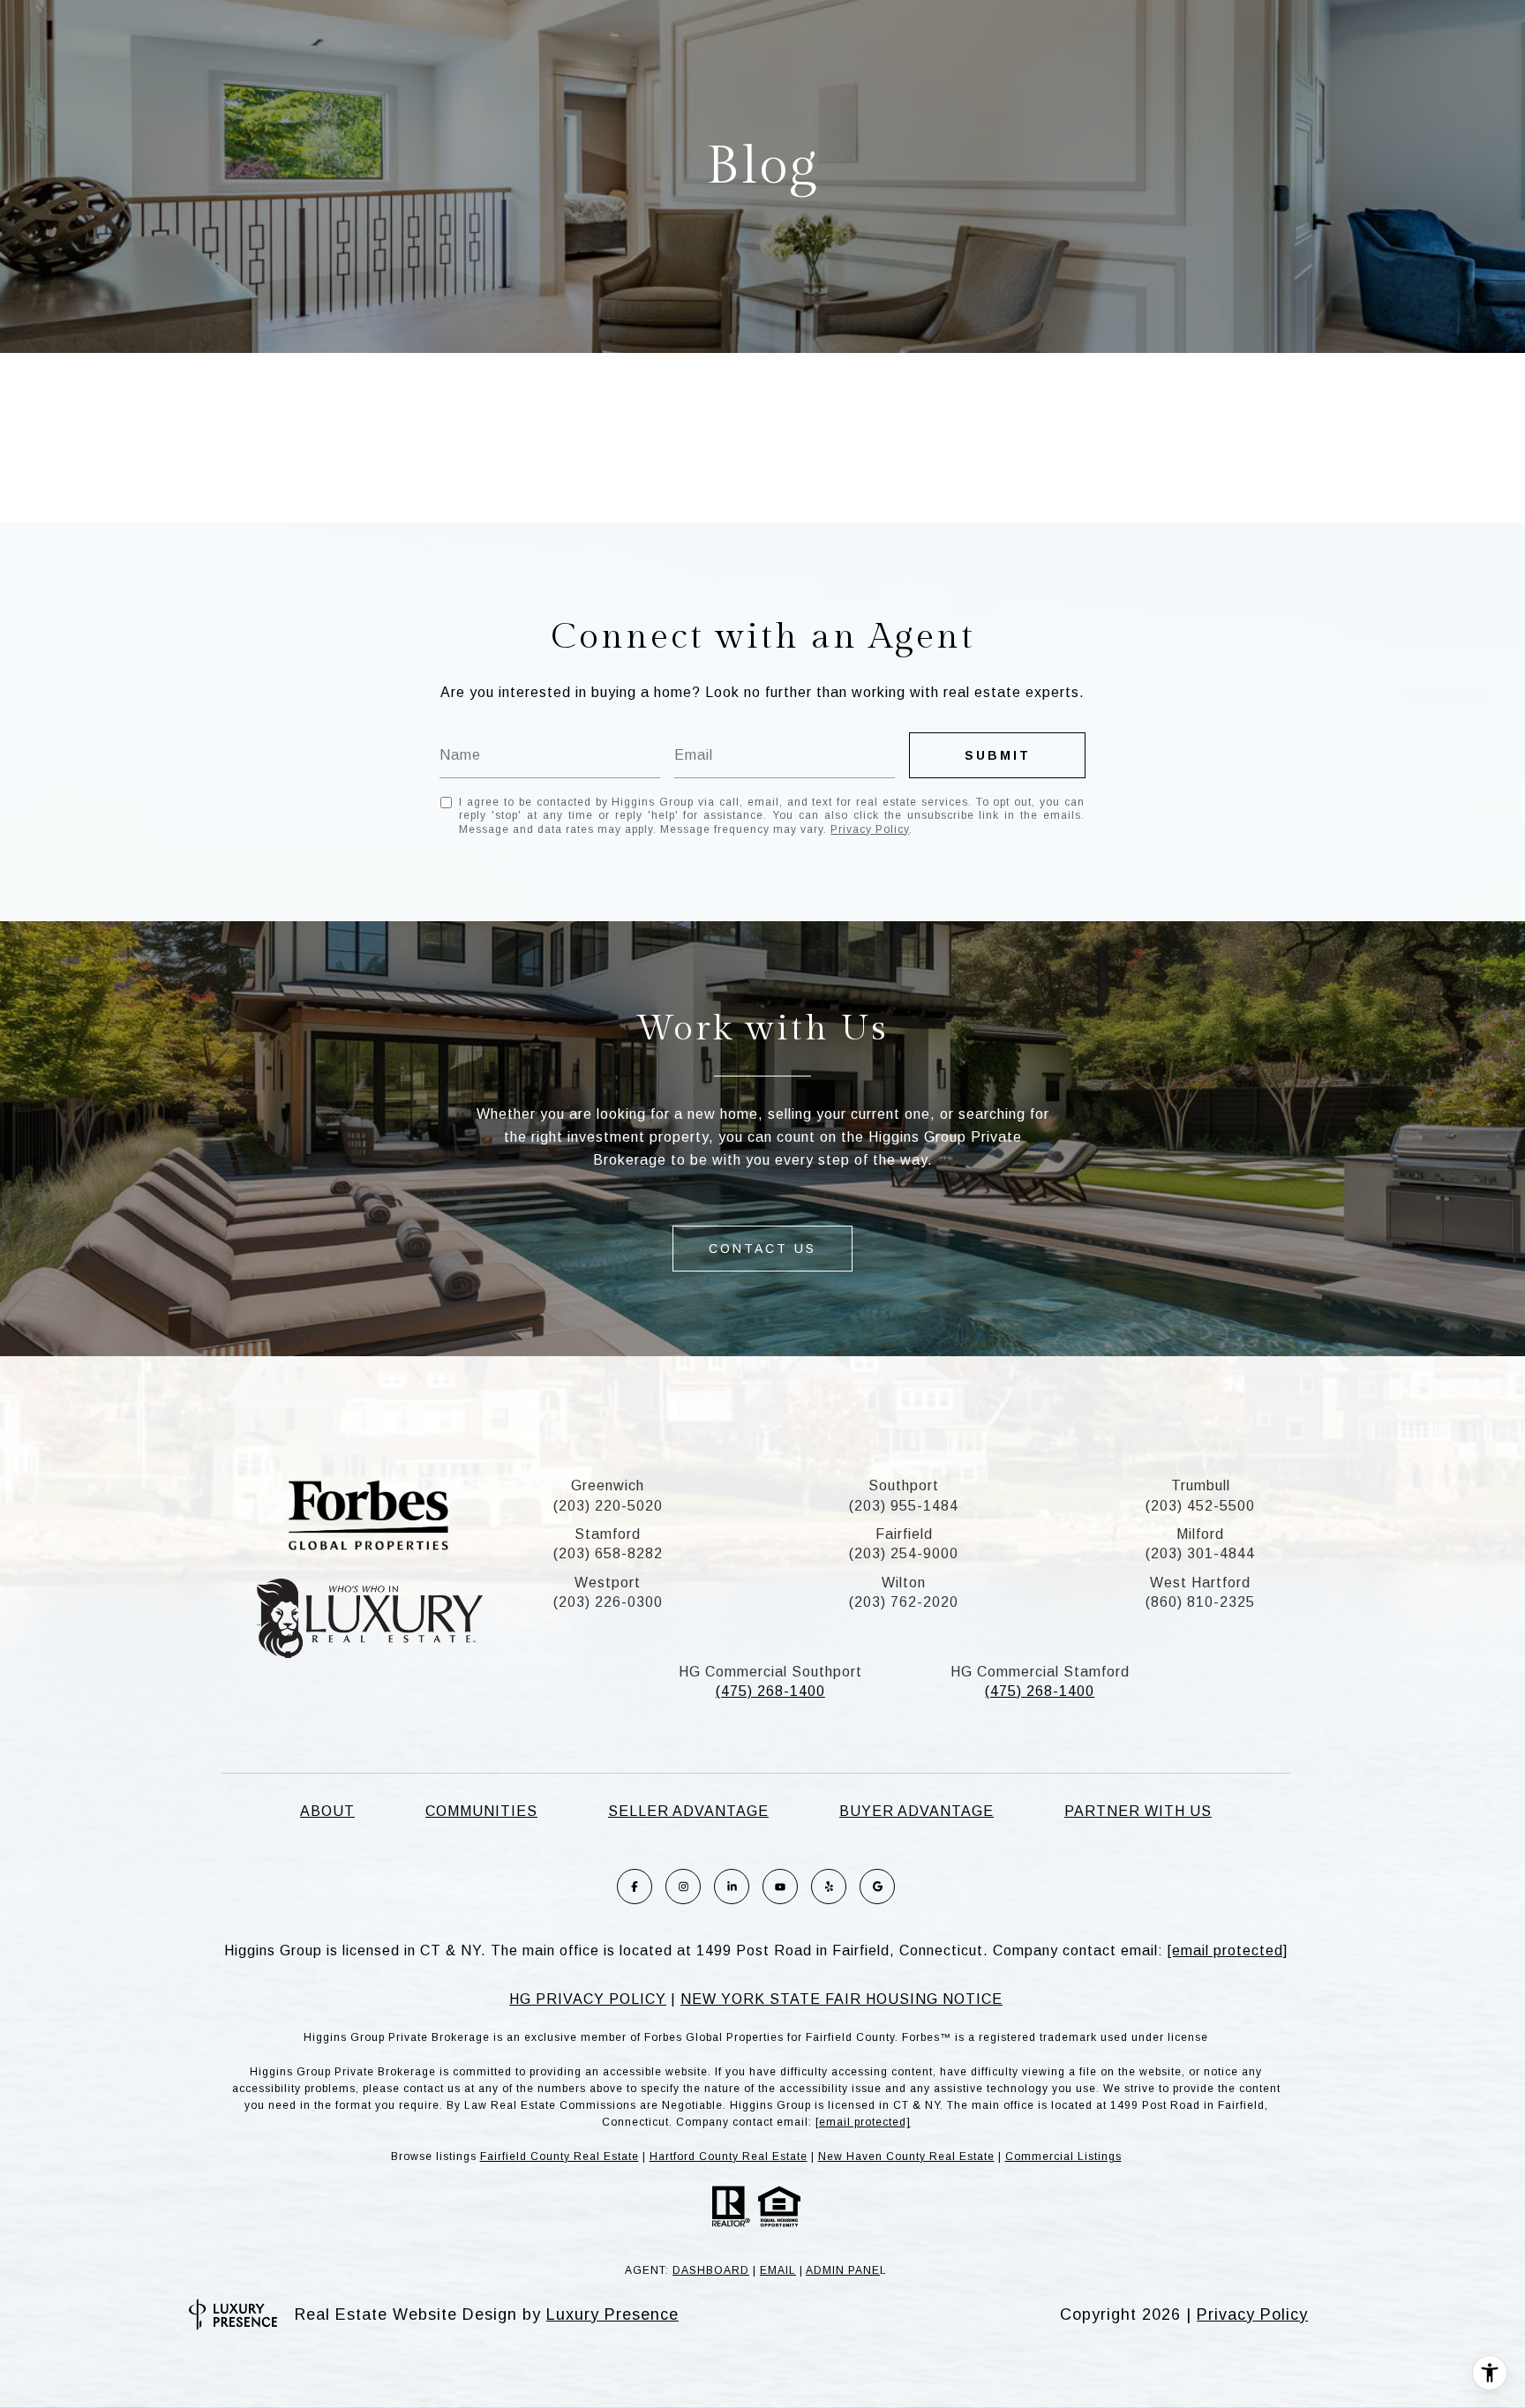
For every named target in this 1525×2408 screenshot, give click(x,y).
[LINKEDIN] (732, 1887)
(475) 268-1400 (770, 1691)
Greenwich (608, 1485)
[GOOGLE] (877, 1887)
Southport (904, 1485)
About (327, 1811)
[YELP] (829, 1887)
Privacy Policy (870, 829)
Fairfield (904, 1534)
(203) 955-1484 (904, 1506)
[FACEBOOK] (635, 1887)
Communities (481, 1811)
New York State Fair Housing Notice (841, 1999)
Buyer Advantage (917, 1811)
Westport (608, 1583)
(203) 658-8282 (608, 1553)
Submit (998, 755)
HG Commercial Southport (770, 1672)
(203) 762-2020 (904, 1602)
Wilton (904, 1583)
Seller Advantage (688, 1811)
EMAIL (778, 2270)
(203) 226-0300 (608, 1602)
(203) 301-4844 (1200, 1553)
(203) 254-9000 (904, 1553)
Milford (1200, 1534)
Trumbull (1201, 1485)
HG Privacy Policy (588, 1999)
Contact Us (762, 1249)
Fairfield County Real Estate (560, 2157)
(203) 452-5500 (1200, 1506)
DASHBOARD (711, 2270)
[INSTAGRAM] (683, 1887)
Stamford (608, 1534)
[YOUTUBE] (780, 1887)
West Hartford (1200, 1583)
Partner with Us (1138, 1811)
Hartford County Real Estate (729, 2157)
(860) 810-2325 (1200, 1602)
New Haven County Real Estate (906, 2157)
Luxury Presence (612, 2314)
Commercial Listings (1063, 2157)
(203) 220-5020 (608, 1506)
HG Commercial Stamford (1040, 1672)
